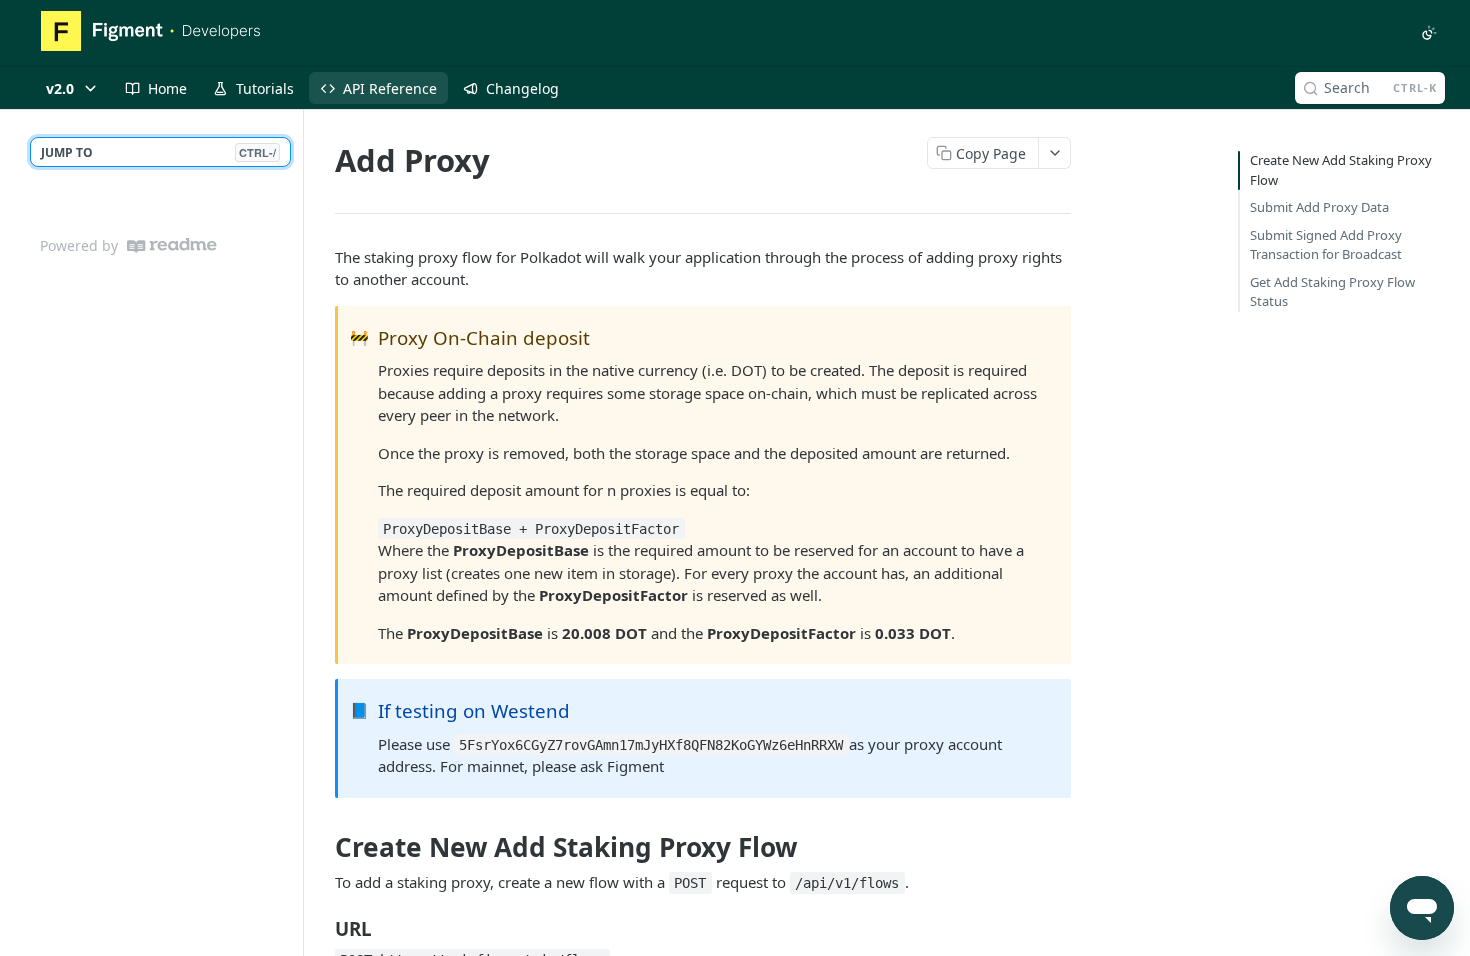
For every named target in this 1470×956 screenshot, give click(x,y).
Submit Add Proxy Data (1319, 207)
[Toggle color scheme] (1429, 33)
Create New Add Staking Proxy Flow (1341, 170)
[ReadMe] (172, 245)
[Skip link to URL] (321, 928)
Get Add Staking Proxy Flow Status (1332, 292)
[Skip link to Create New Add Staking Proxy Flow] (321, 847)
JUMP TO (158, 152)
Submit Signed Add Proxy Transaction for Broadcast (1326, 245)
